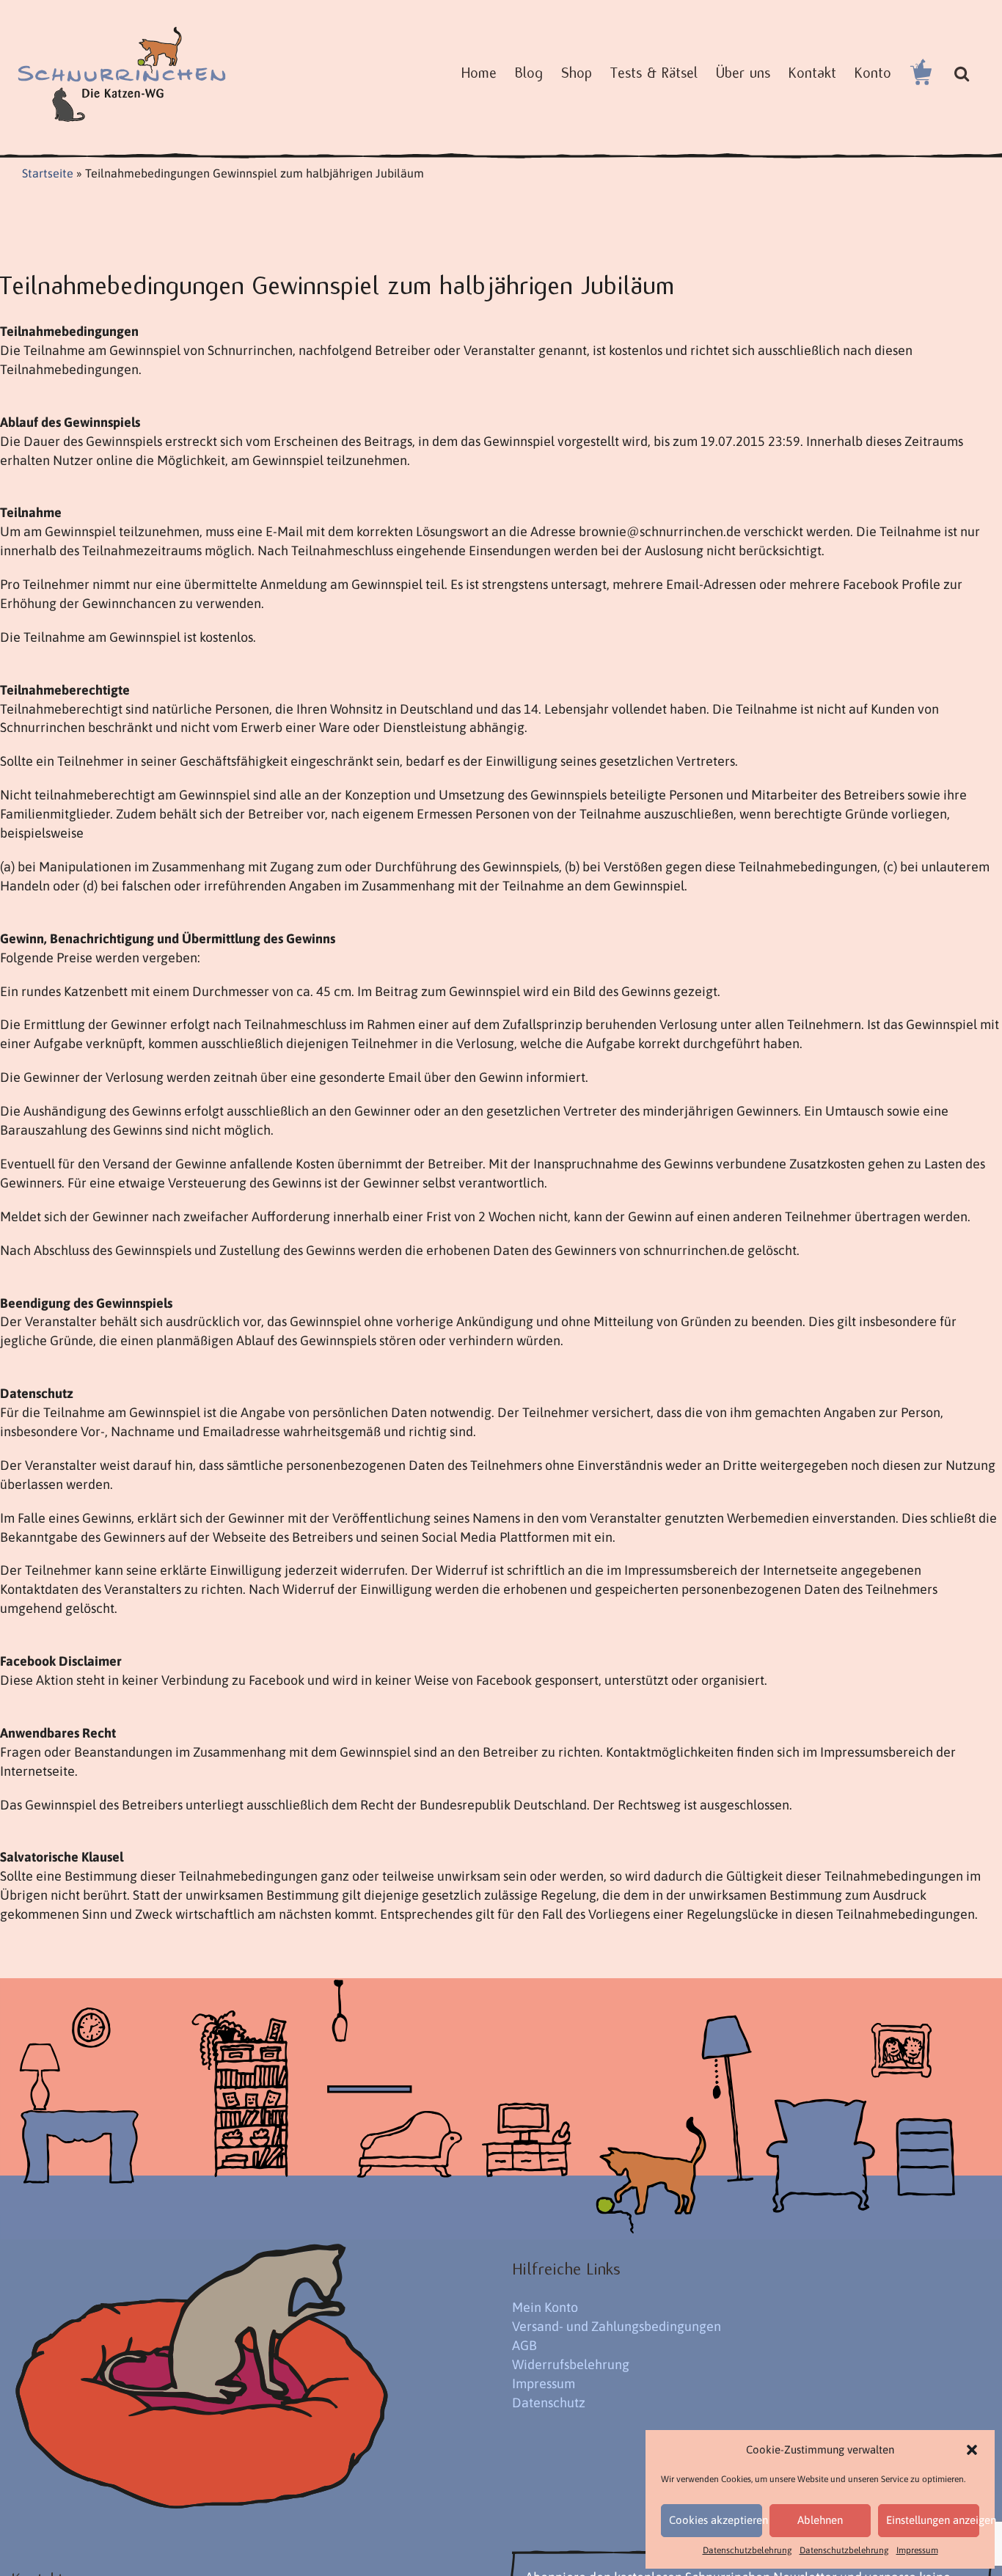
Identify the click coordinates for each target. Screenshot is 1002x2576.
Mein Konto (545, 2307)
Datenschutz (549, 2403)
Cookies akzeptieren (716, 2520)
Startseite (48, 173)
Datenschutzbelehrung (747, 2550)
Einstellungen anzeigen (933, 2520)
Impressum (917, 2550)
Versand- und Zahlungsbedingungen (617, 2326)
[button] (972, 2450)
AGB (524, 2345)
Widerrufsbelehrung (571, 2364)
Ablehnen (820, 2520)
